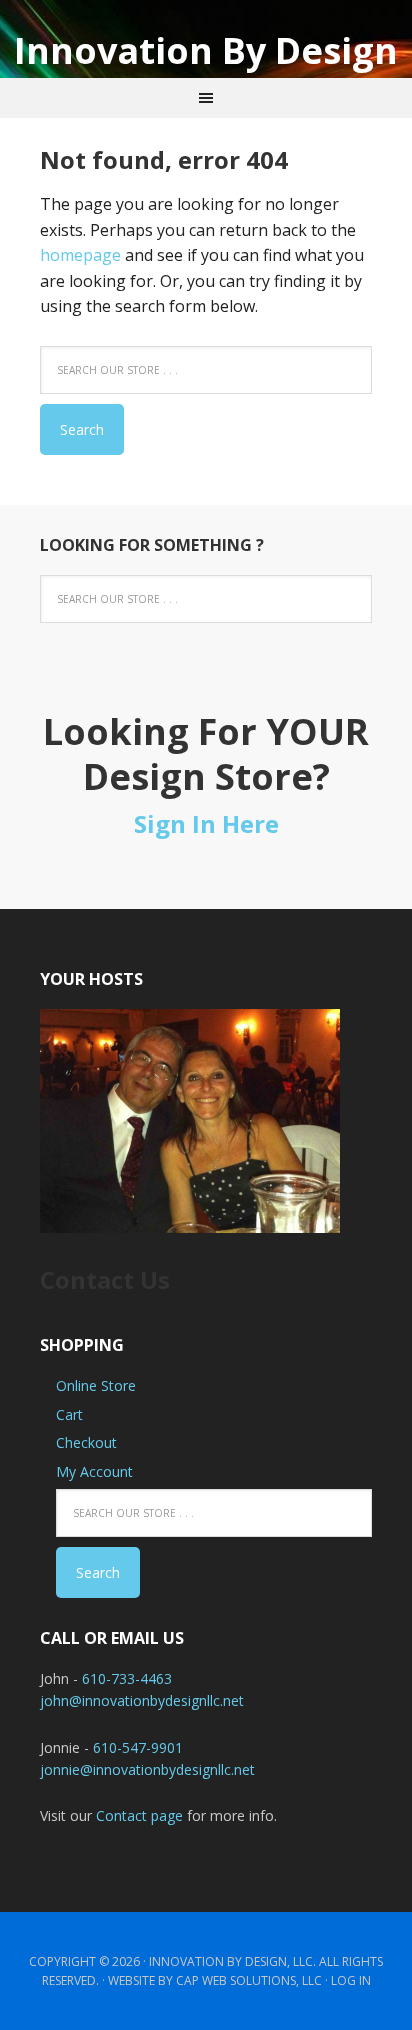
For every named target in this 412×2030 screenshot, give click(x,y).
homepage (80, 255)
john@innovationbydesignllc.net (142, 1700)
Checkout (86, 1442)
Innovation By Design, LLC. (232, 1961)
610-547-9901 (138, 1747)
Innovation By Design (206, 49)
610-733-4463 (127, 1678)
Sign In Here (206, 823)
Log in (351, 1980)
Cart (69, 1414)
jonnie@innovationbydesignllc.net (147, 1769)
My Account (94, 1471)
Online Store (96, 1385)
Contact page (139, 1815)
